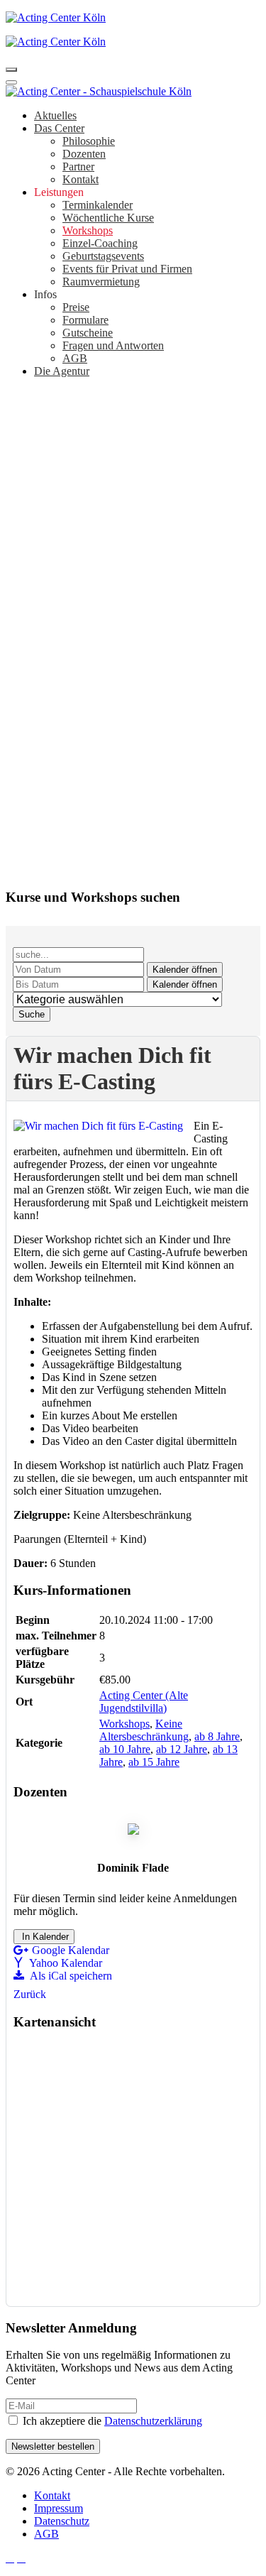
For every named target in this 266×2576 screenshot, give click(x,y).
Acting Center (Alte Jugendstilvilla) (144, 1702)
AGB (46, 2534)
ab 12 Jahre (182, 1749)
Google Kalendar (71, 1950)
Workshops (124, 1724)
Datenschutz (62, 2521)
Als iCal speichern (70, 1976)
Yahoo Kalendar (65, 1963)
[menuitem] (55, 115)
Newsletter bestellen (53, 2446)
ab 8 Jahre (217, 1736)
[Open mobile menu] (11, 70)
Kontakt (52, 2495)
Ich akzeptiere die (111, 2421)
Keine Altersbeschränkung (144, 1730)
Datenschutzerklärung (153, 2421)
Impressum (59, 2508)
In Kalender (44, 1937)
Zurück (30, 1994)
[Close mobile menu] (11, 82)
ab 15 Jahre (154, 1762)
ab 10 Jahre (125, 1749)
